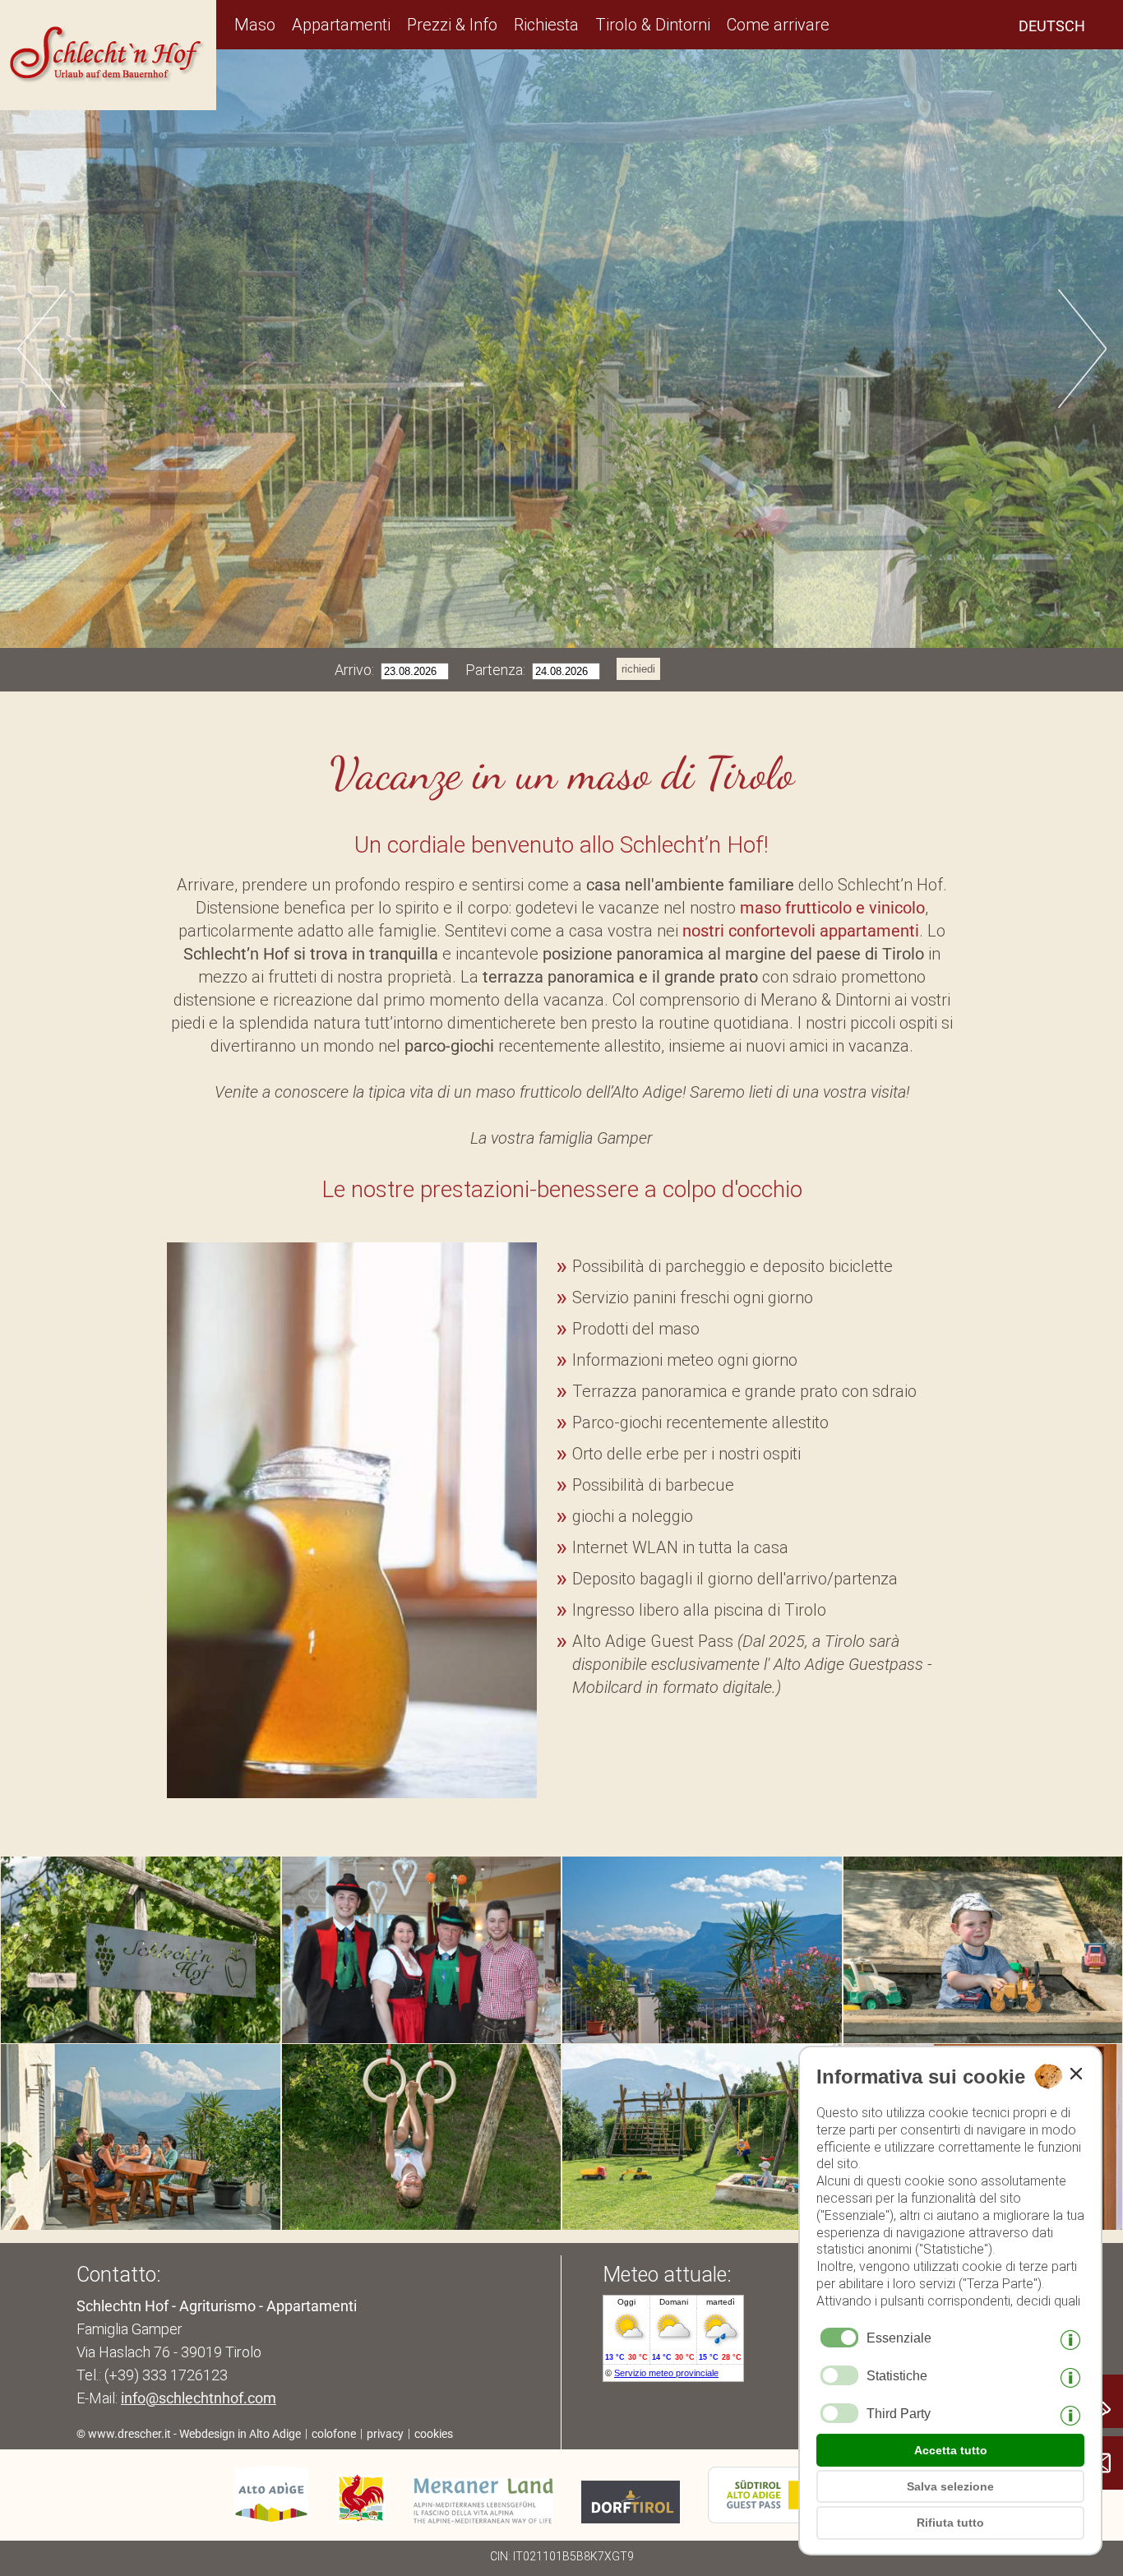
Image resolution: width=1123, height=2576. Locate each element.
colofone (334, 2434)
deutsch (1052, 26)
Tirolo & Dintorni (653, 25)
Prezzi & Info (452, 25)
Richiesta (546, 25)
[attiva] (839, 2375)
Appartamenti (341, 25)
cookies (434, 2434)
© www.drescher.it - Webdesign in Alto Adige (189, 2434)
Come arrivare (778, 25)
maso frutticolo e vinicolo (832, 908)
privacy (385, 2434)
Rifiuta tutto (950, 2523)
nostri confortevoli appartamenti (801, 931)
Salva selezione (950, 2486)
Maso (255, 25)
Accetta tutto (951, 2450)
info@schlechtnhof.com (199, 2398)
